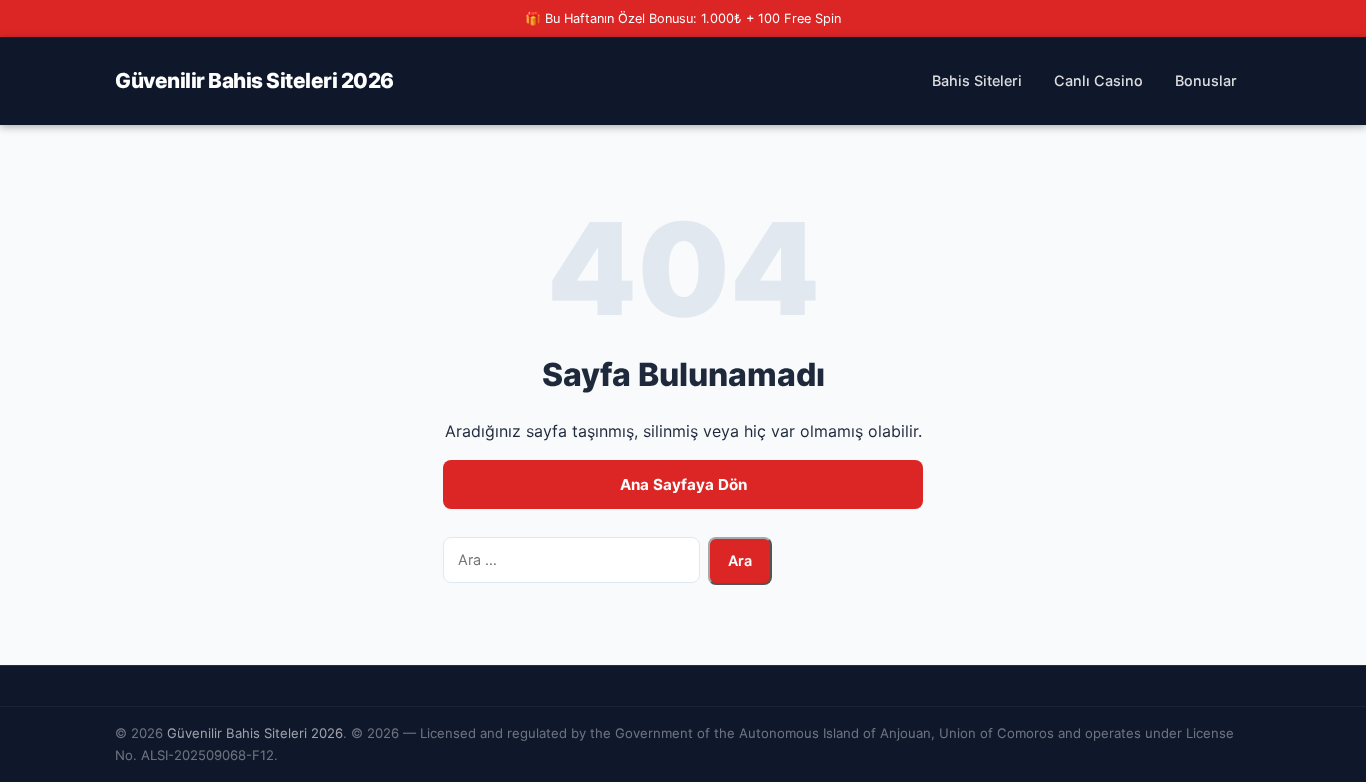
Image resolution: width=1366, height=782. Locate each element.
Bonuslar (1206, 80)
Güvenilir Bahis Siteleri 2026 (254, 80)
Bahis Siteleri (977, 80)
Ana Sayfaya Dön (683, 484)
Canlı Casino (1098, 80)
